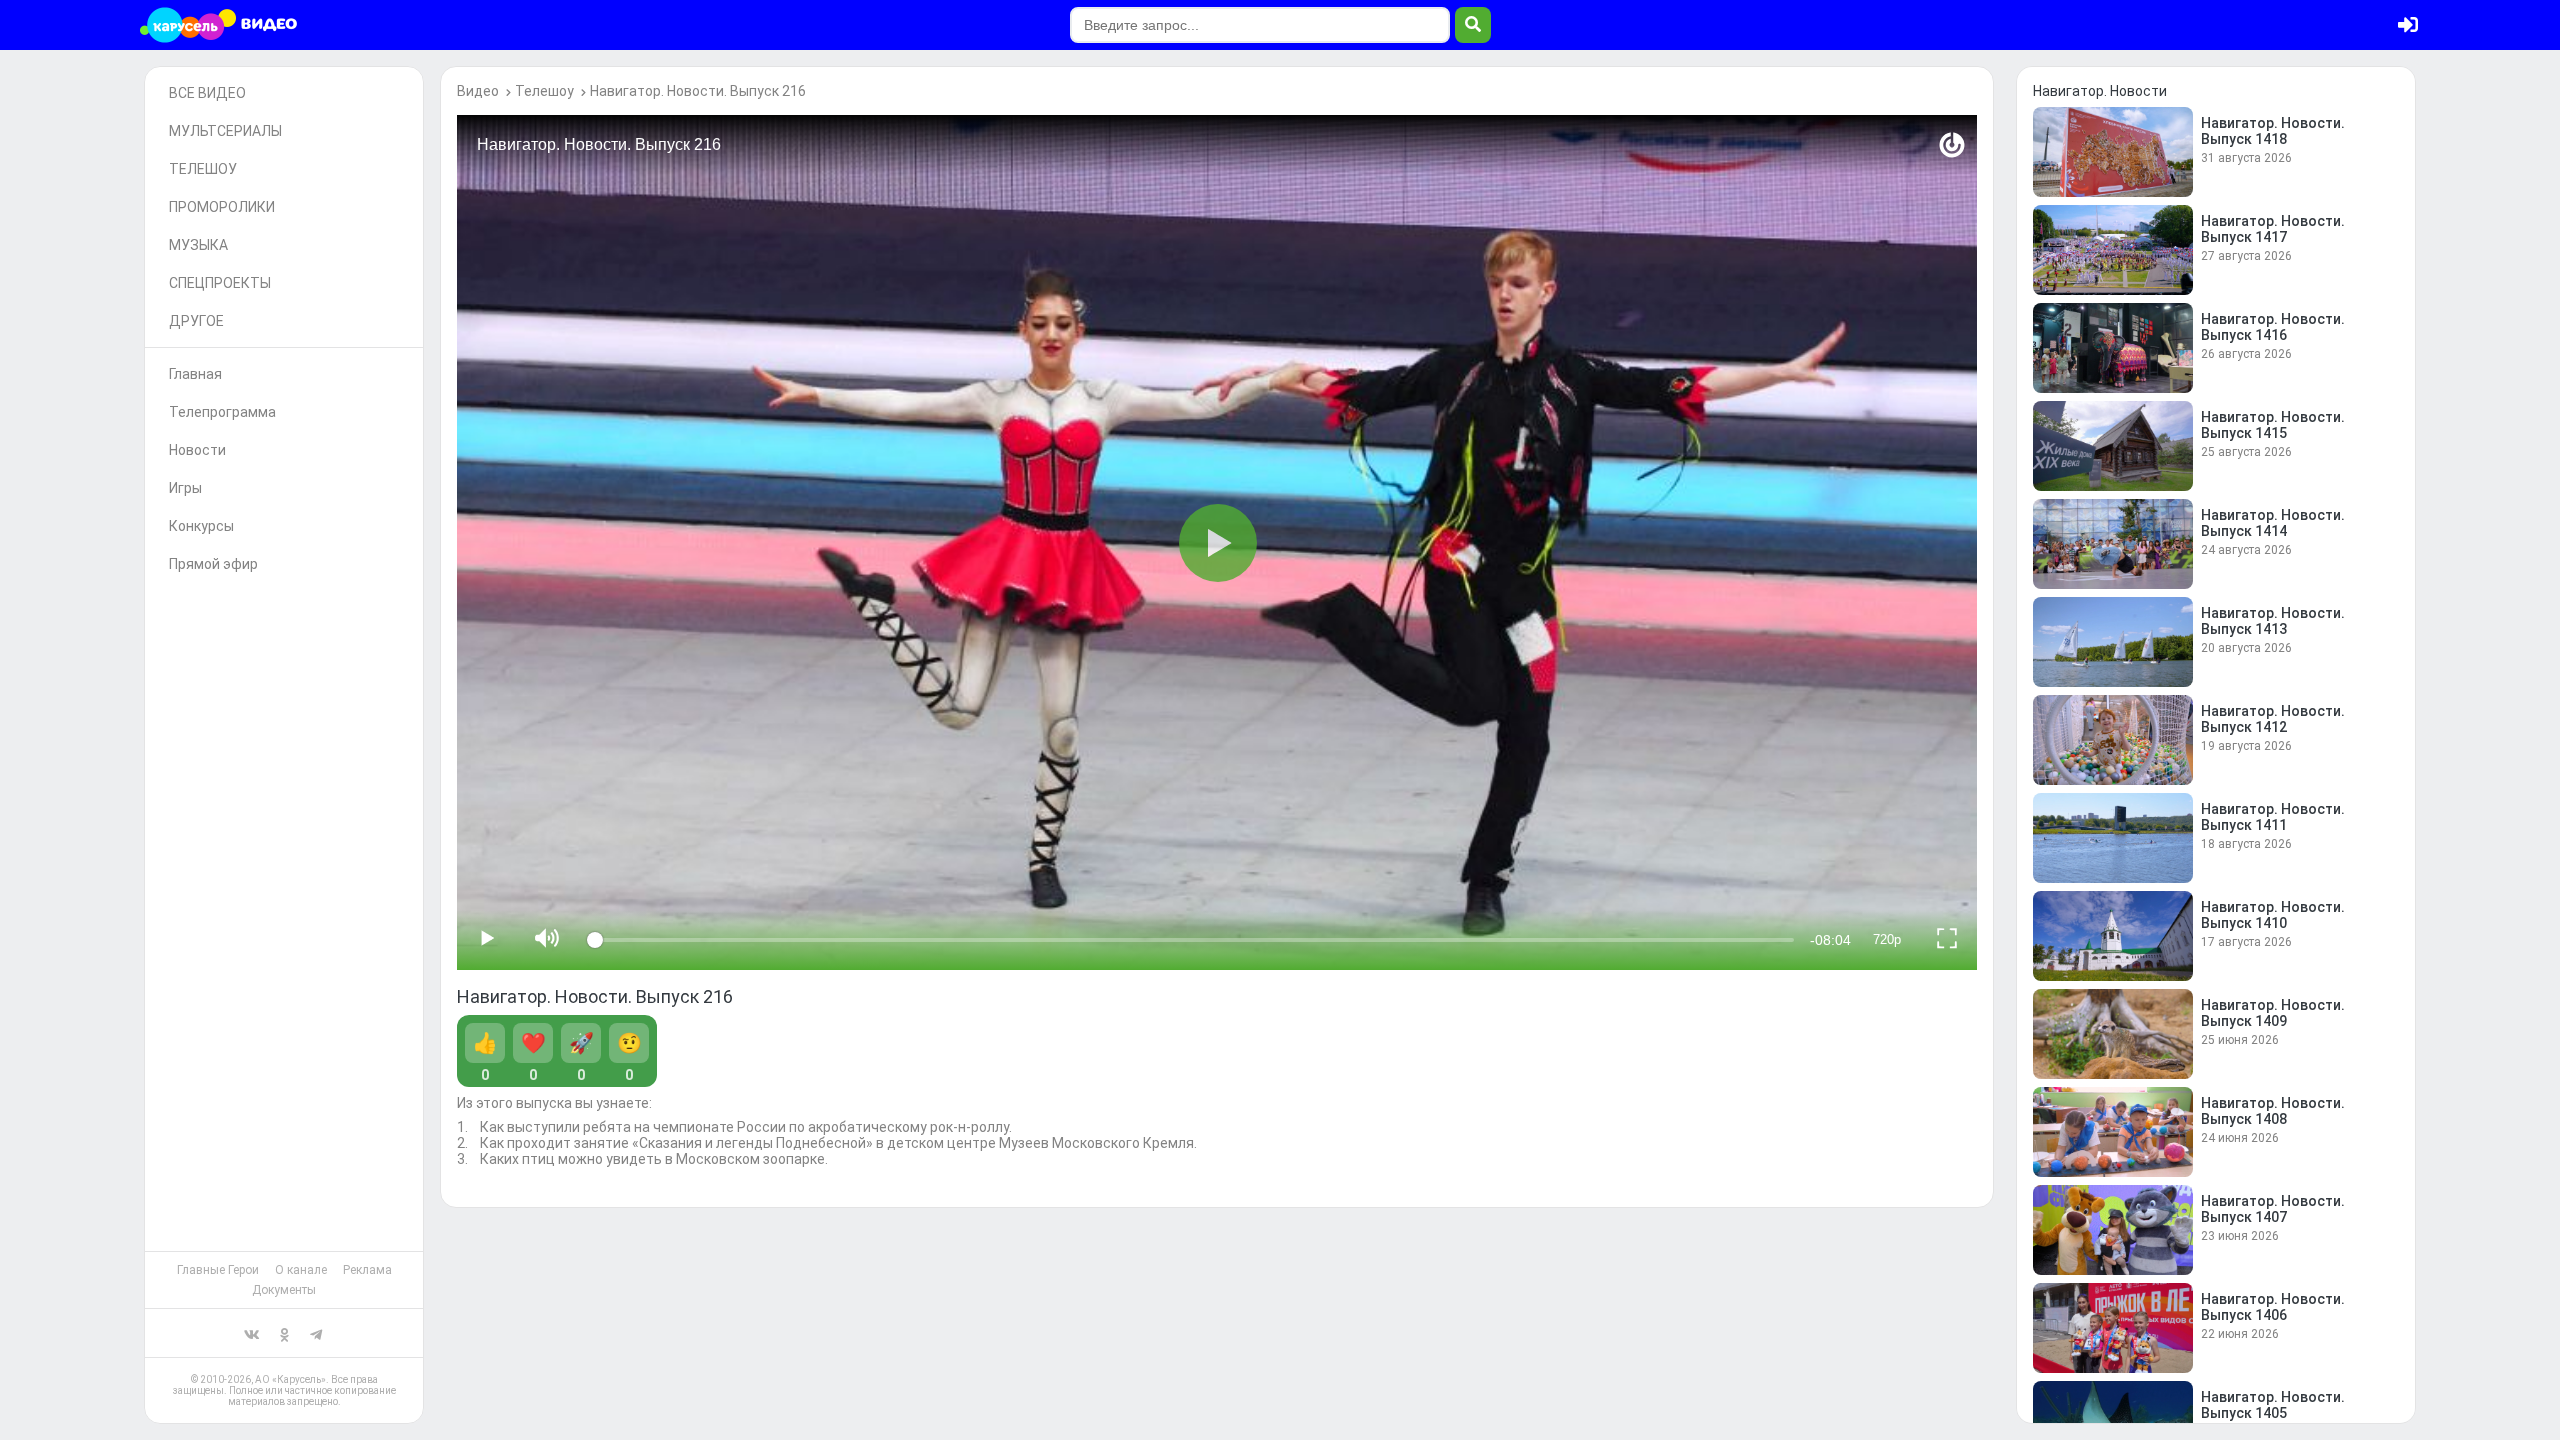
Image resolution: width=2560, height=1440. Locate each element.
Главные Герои (218, 1270)
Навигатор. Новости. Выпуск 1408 (2273, 1111)
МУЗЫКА (198, 245)
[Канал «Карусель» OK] (284, 1333)
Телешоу (544, 91)
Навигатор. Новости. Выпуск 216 (698, 91)
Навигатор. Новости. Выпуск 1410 (2273, 915)
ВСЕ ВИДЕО (207, 93)
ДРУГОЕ (196, 321)
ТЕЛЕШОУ (203, 169)
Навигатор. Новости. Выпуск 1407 (2273, 1209)
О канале (301, 1270)
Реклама (367, 1270)
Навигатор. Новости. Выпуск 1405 (2273, 1405)
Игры (185, 488)
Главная (195, 374)
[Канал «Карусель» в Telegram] (316, 1333)
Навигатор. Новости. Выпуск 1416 (2273, 327)
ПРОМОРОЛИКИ (222, 207)
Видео (478, 91)
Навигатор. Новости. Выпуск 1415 (2273, 425)
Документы (284, 1290)
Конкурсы (201, 526)
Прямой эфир (213, 564)
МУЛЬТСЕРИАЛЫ (225, 131)
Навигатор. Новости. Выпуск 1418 (2273, 131)
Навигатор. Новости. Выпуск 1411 (2273, 817)
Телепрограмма (222, 412)
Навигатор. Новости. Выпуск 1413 (2273, 621)
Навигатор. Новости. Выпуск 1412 (2273, 719)
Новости (197, 450)
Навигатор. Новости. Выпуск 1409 (2273, 1013)
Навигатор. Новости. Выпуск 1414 (2273, 523)
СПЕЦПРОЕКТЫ (220, 283)
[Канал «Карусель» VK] (252, 1333)
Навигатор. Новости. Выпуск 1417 (2273, 229)
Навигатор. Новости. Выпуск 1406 (2273, 1307)
